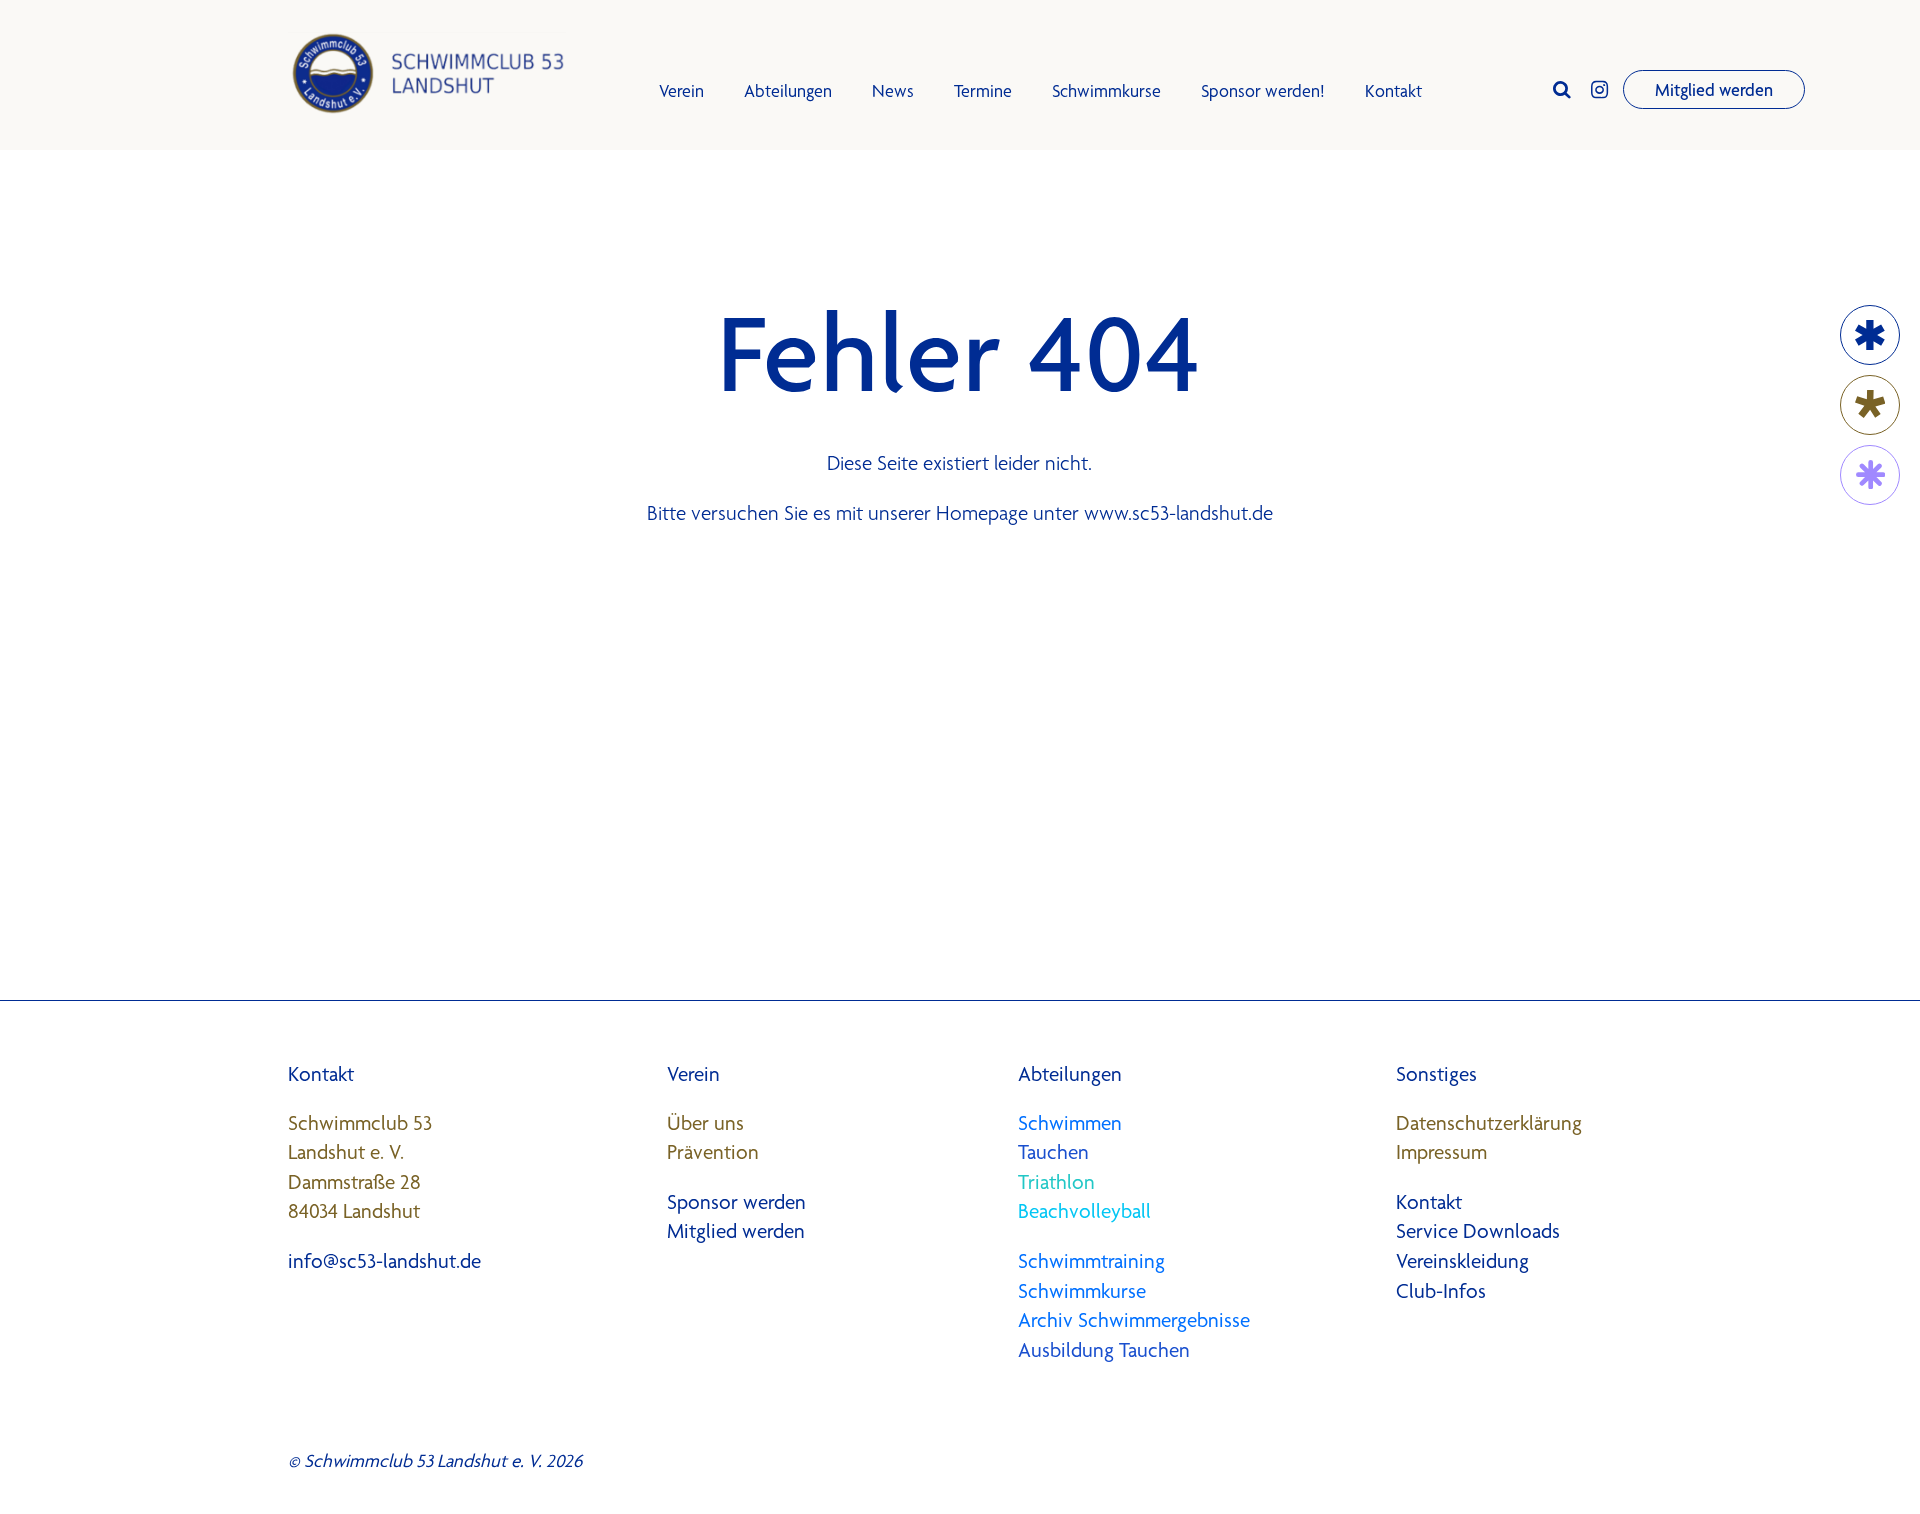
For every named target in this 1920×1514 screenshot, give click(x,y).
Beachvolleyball (1084, 1211)
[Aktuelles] (1870, 405)
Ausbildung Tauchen (1104, 1350)
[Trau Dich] (1870, 475)
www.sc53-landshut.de (1178, 513)
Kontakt (1393, 90)
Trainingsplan (710, 322)
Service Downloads (1478, 1231)
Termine (983, 90)
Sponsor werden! (1263, 90)
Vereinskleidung (1462, 1261)
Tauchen (1053, 1152)
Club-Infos (1441, 1291)
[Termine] (1870, 335)
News (893, 90)
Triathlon (1056, 1182)
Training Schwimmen (737, 277)
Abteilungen (788, 90)
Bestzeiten (702, 367)
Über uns (705, 1123)
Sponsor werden (736, 1202)
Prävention (713, 1152)
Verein (681, 90)
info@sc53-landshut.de (384, 1261)
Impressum (1441, 1152)
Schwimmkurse (718, 232)
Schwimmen (1070, 1123)
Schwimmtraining (1091, 1261)
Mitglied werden (1714, 89)
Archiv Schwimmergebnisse (1134, 1320)
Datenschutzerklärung (1489, 1123)
